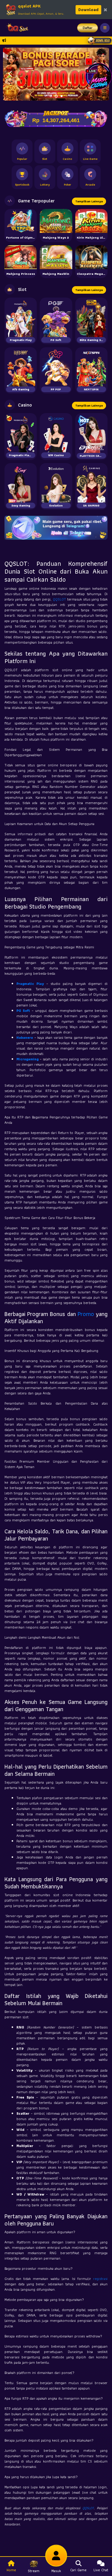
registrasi (100, 2279)
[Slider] (56, 59)
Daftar (88, 28)
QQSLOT (59, 599)
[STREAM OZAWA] (99, 76)
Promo (86, 1314)
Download (88, 10)
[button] (10, 74)
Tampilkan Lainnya (89, 201)
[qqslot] (16, 28)
